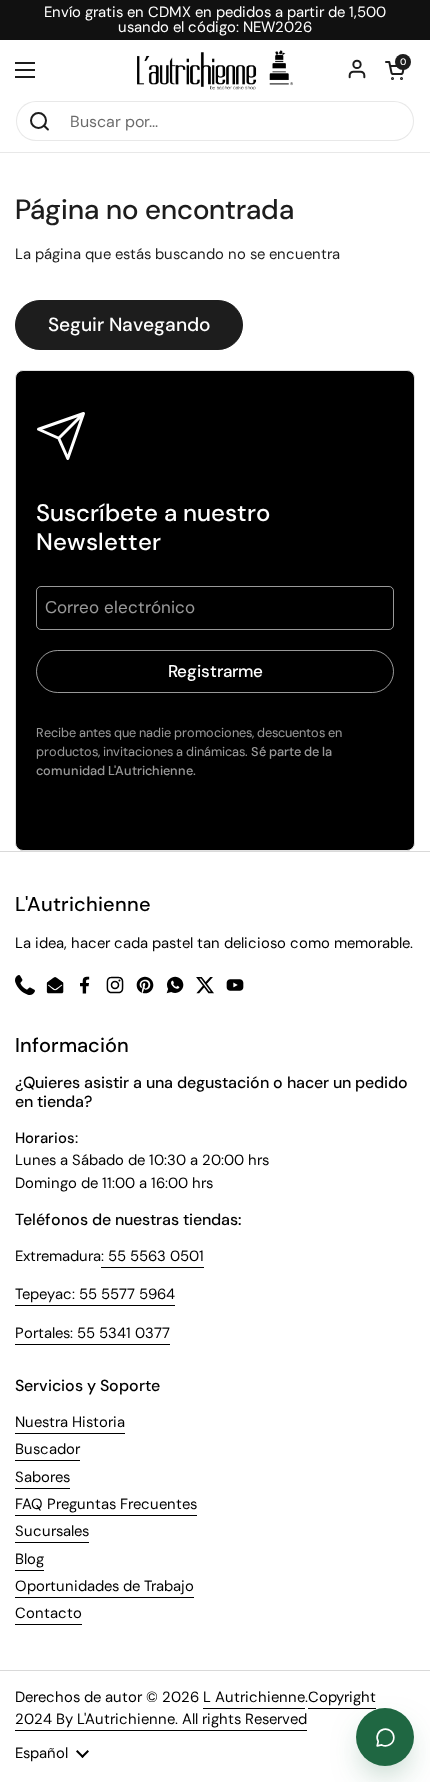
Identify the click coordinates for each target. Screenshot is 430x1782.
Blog (29, 1559)
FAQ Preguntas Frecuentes (106, 1504)
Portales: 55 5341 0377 (92, 1333)
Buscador (47, 1449)
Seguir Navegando (129, 324)
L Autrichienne (254, 1697)
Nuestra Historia (70, 1422)
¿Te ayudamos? (385, 1737)
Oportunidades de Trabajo (104, 1586)
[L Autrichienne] (215, 70)
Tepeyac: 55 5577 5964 (95, 1294)
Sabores (42, 1477)
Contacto (48, 1613)
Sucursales (52, 1531)
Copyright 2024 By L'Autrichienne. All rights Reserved (195, 1708)
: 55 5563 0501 (152, 1256)
